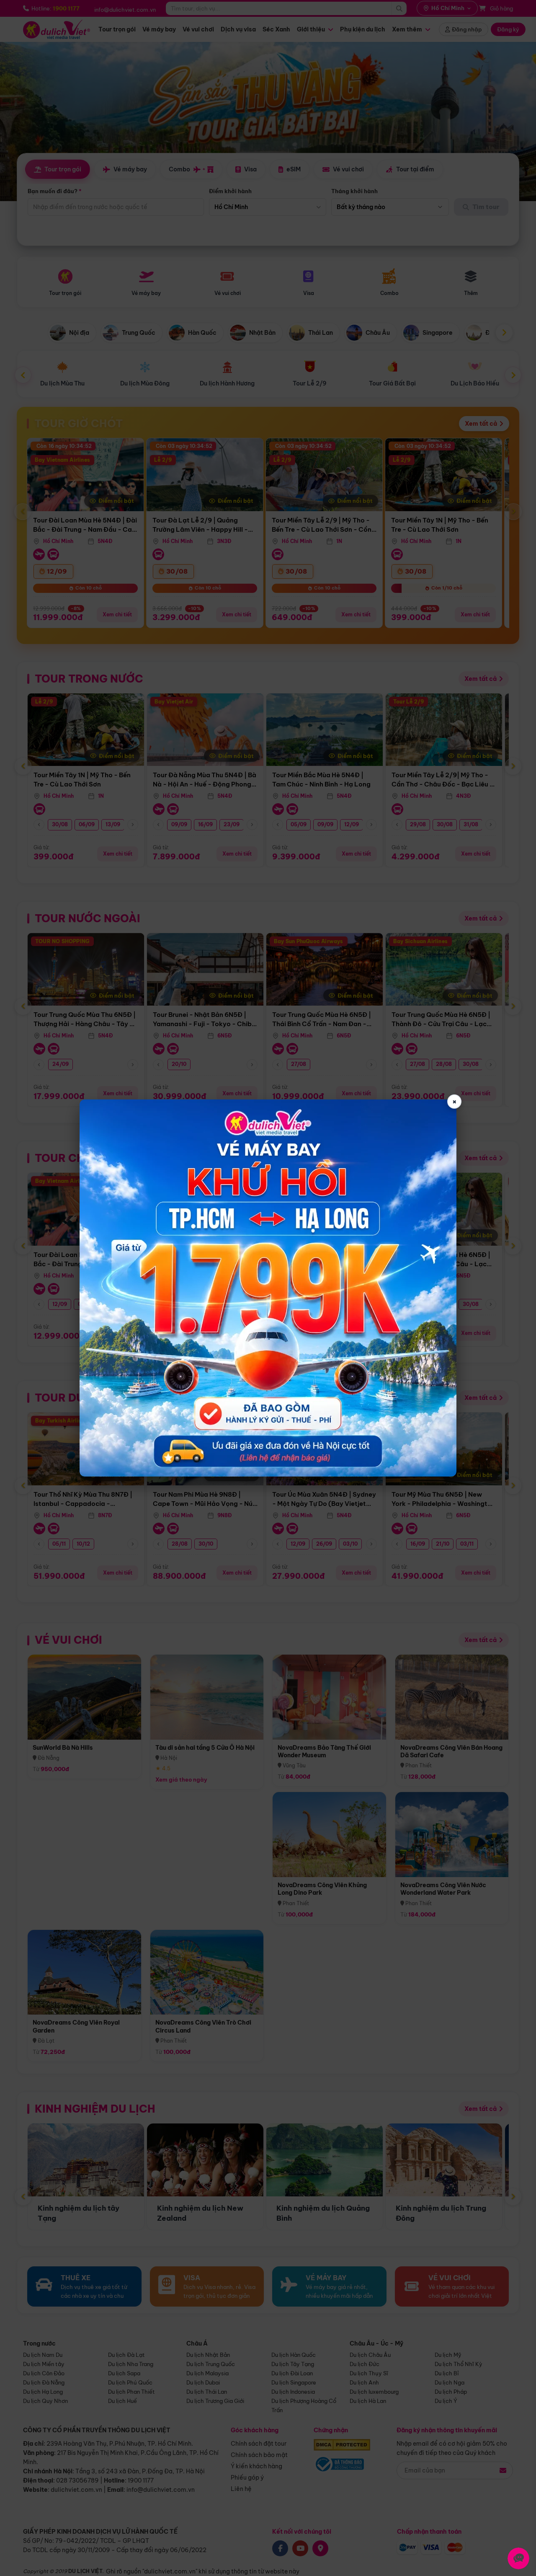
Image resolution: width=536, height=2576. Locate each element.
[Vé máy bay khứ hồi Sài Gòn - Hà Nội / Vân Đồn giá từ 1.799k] (268, 1288)
